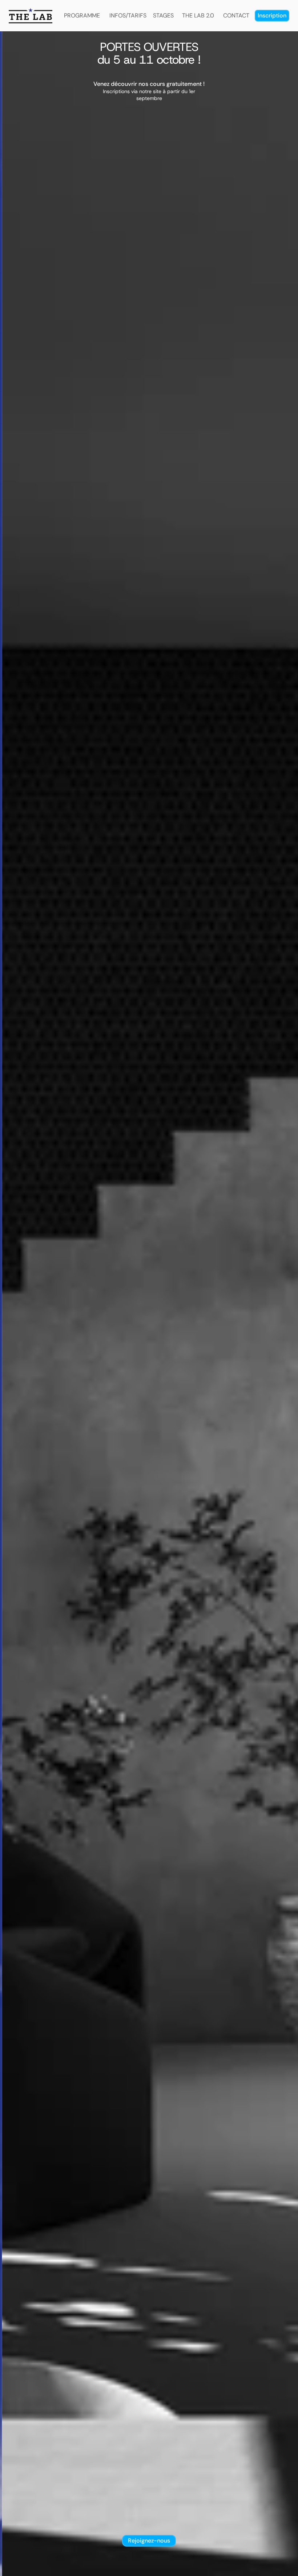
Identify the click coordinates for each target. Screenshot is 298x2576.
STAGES (163, 15)
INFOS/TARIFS (128, 15)
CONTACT (236, 15)
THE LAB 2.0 (198, 15)
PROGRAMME (82, 15)
